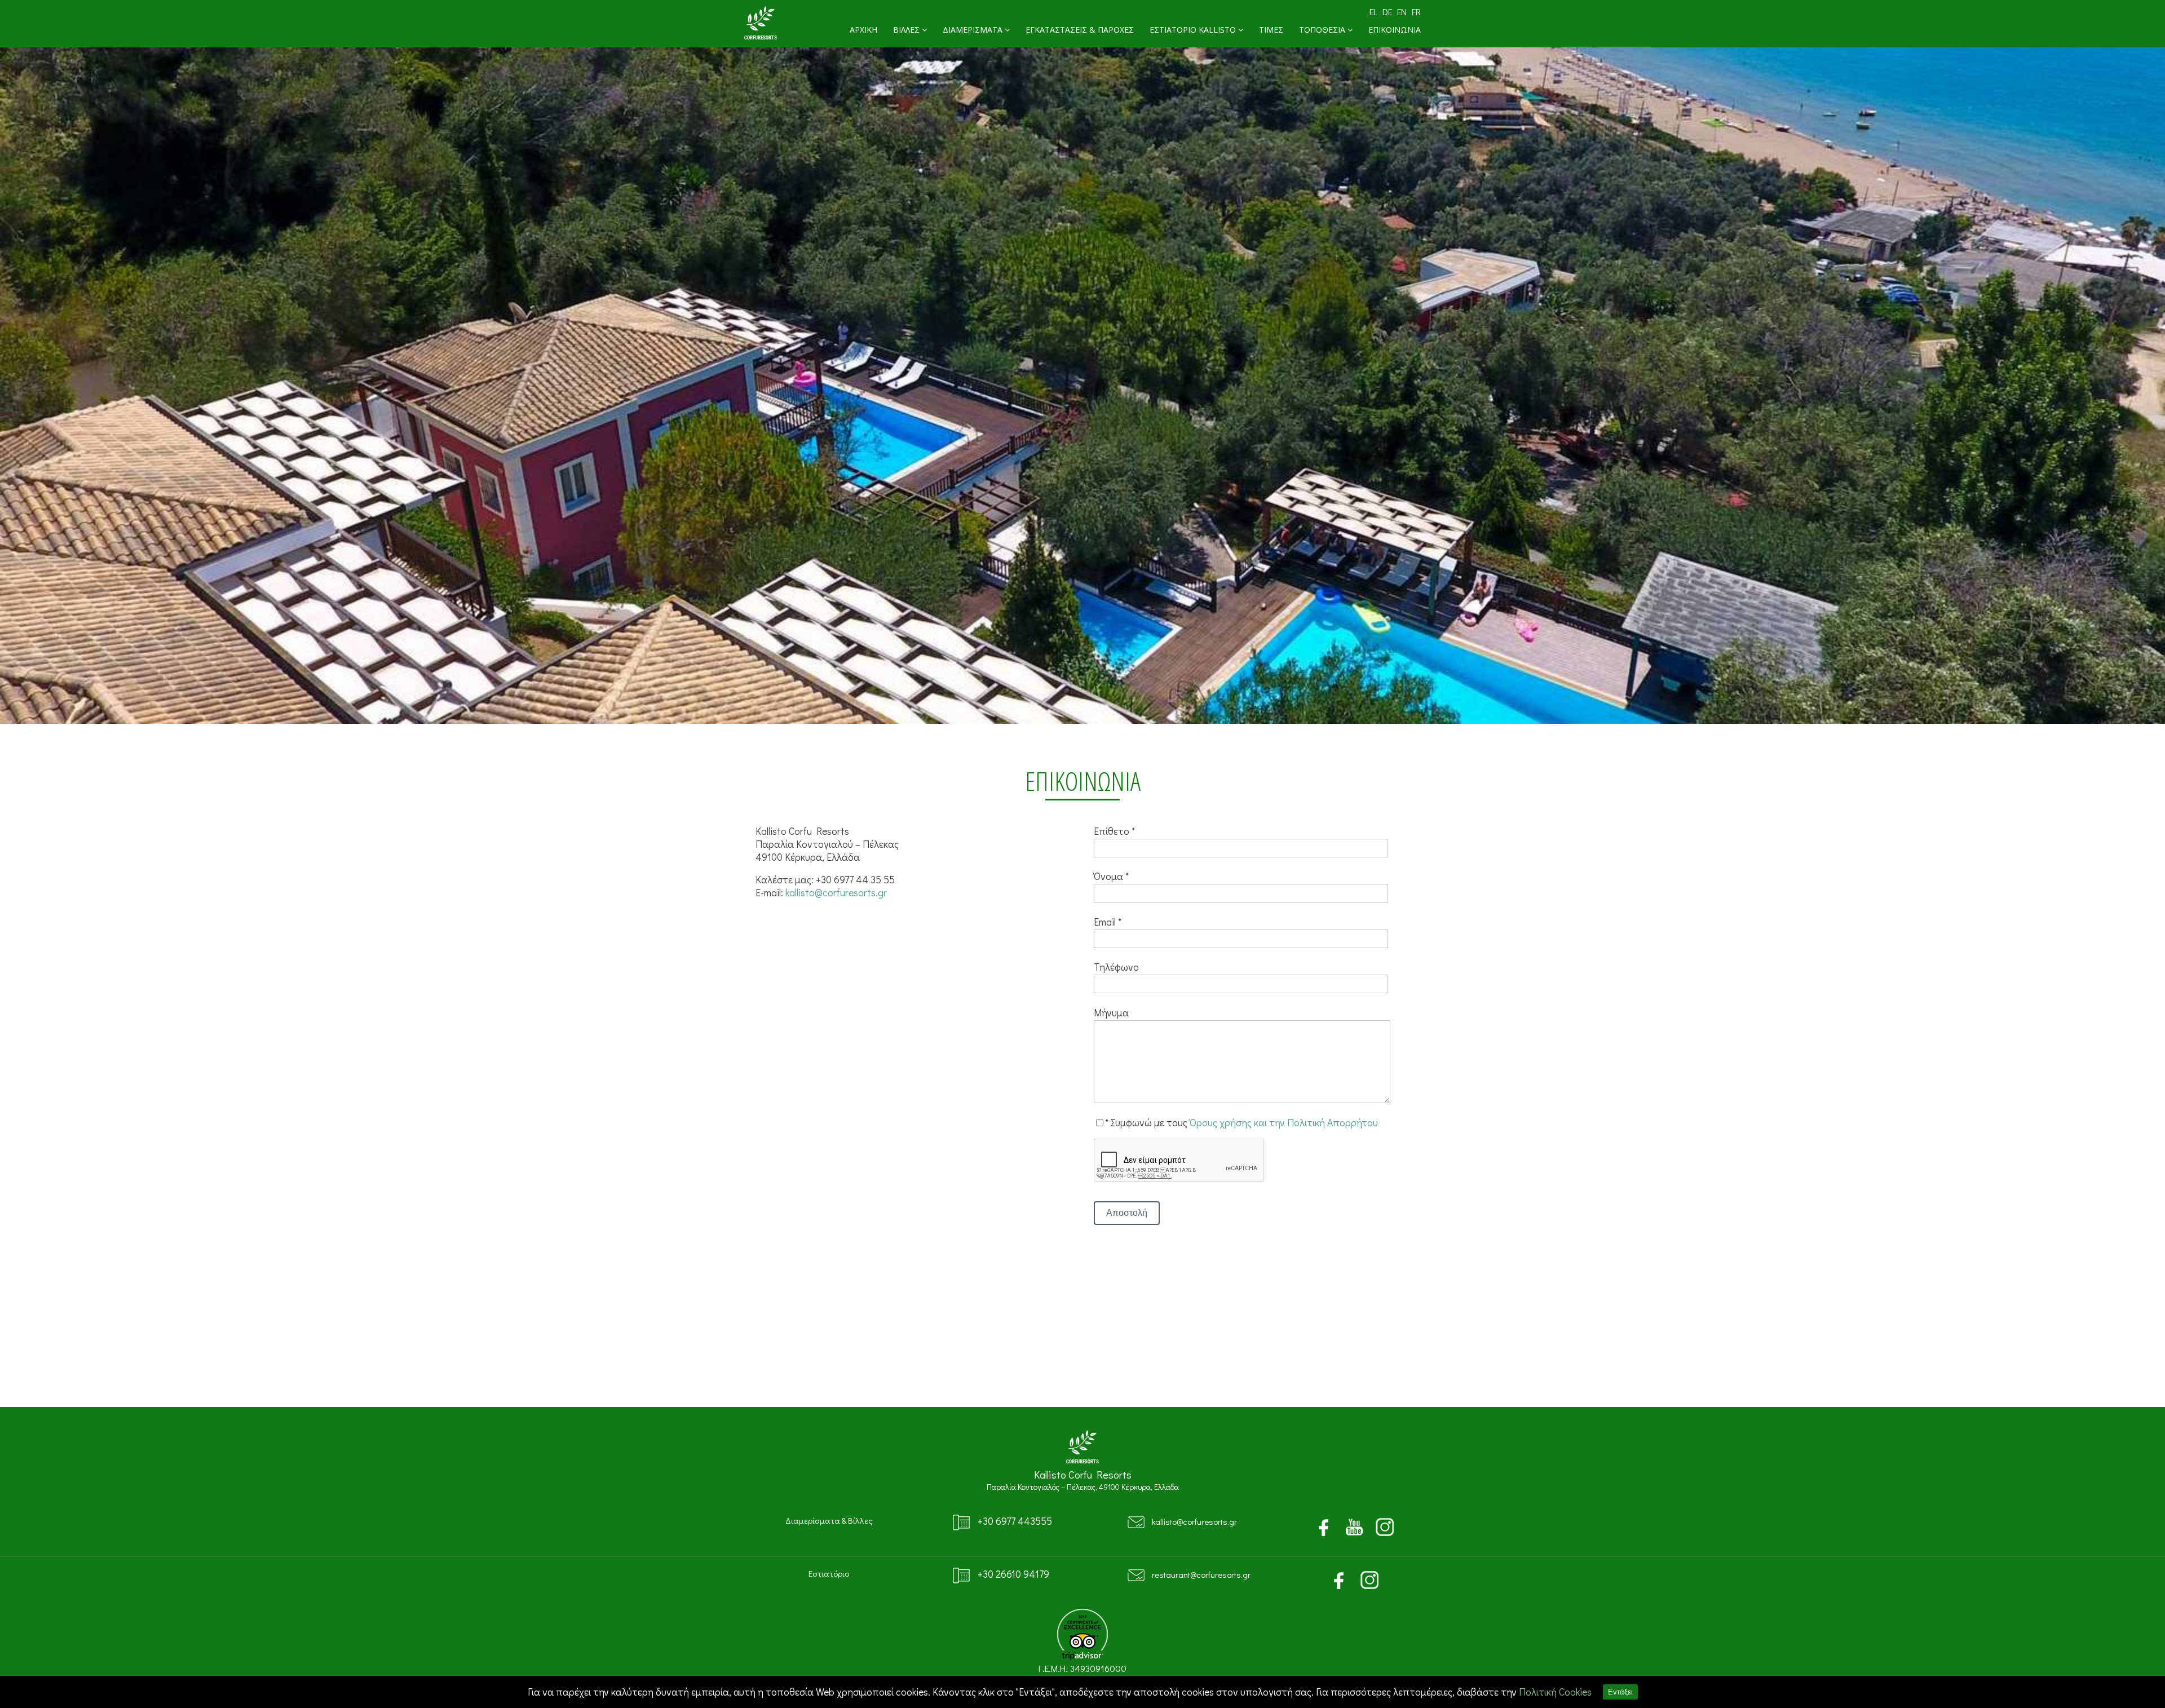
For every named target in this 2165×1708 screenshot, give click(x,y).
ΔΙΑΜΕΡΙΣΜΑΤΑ (974, 30)
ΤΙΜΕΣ (1271, 30)
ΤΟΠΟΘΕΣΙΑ (1323, 30)
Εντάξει (1620, 1692)
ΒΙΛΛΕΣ (907, 30)
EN (1402, 12)
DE (1387, 12)
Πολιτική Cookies (1555, 1692)
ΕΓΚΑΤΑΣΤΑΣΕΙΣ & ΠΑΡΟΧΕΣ (1080, 30)
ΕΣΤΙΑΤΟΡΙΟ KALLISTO (1194, 30)
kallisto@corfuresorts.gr (836, 893)
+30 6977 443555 (1015, 1521)
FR (1416, 12)
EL (1373, 12)
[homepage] (761, 38)
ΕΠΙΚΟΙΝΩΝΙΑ (1395, 30)
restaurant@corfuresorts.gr (1201, 1574)
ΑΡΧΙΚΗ (863, 30)
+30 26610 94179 (1013, 1574)
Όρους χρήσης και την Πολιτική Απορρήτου (1284, 1123)
